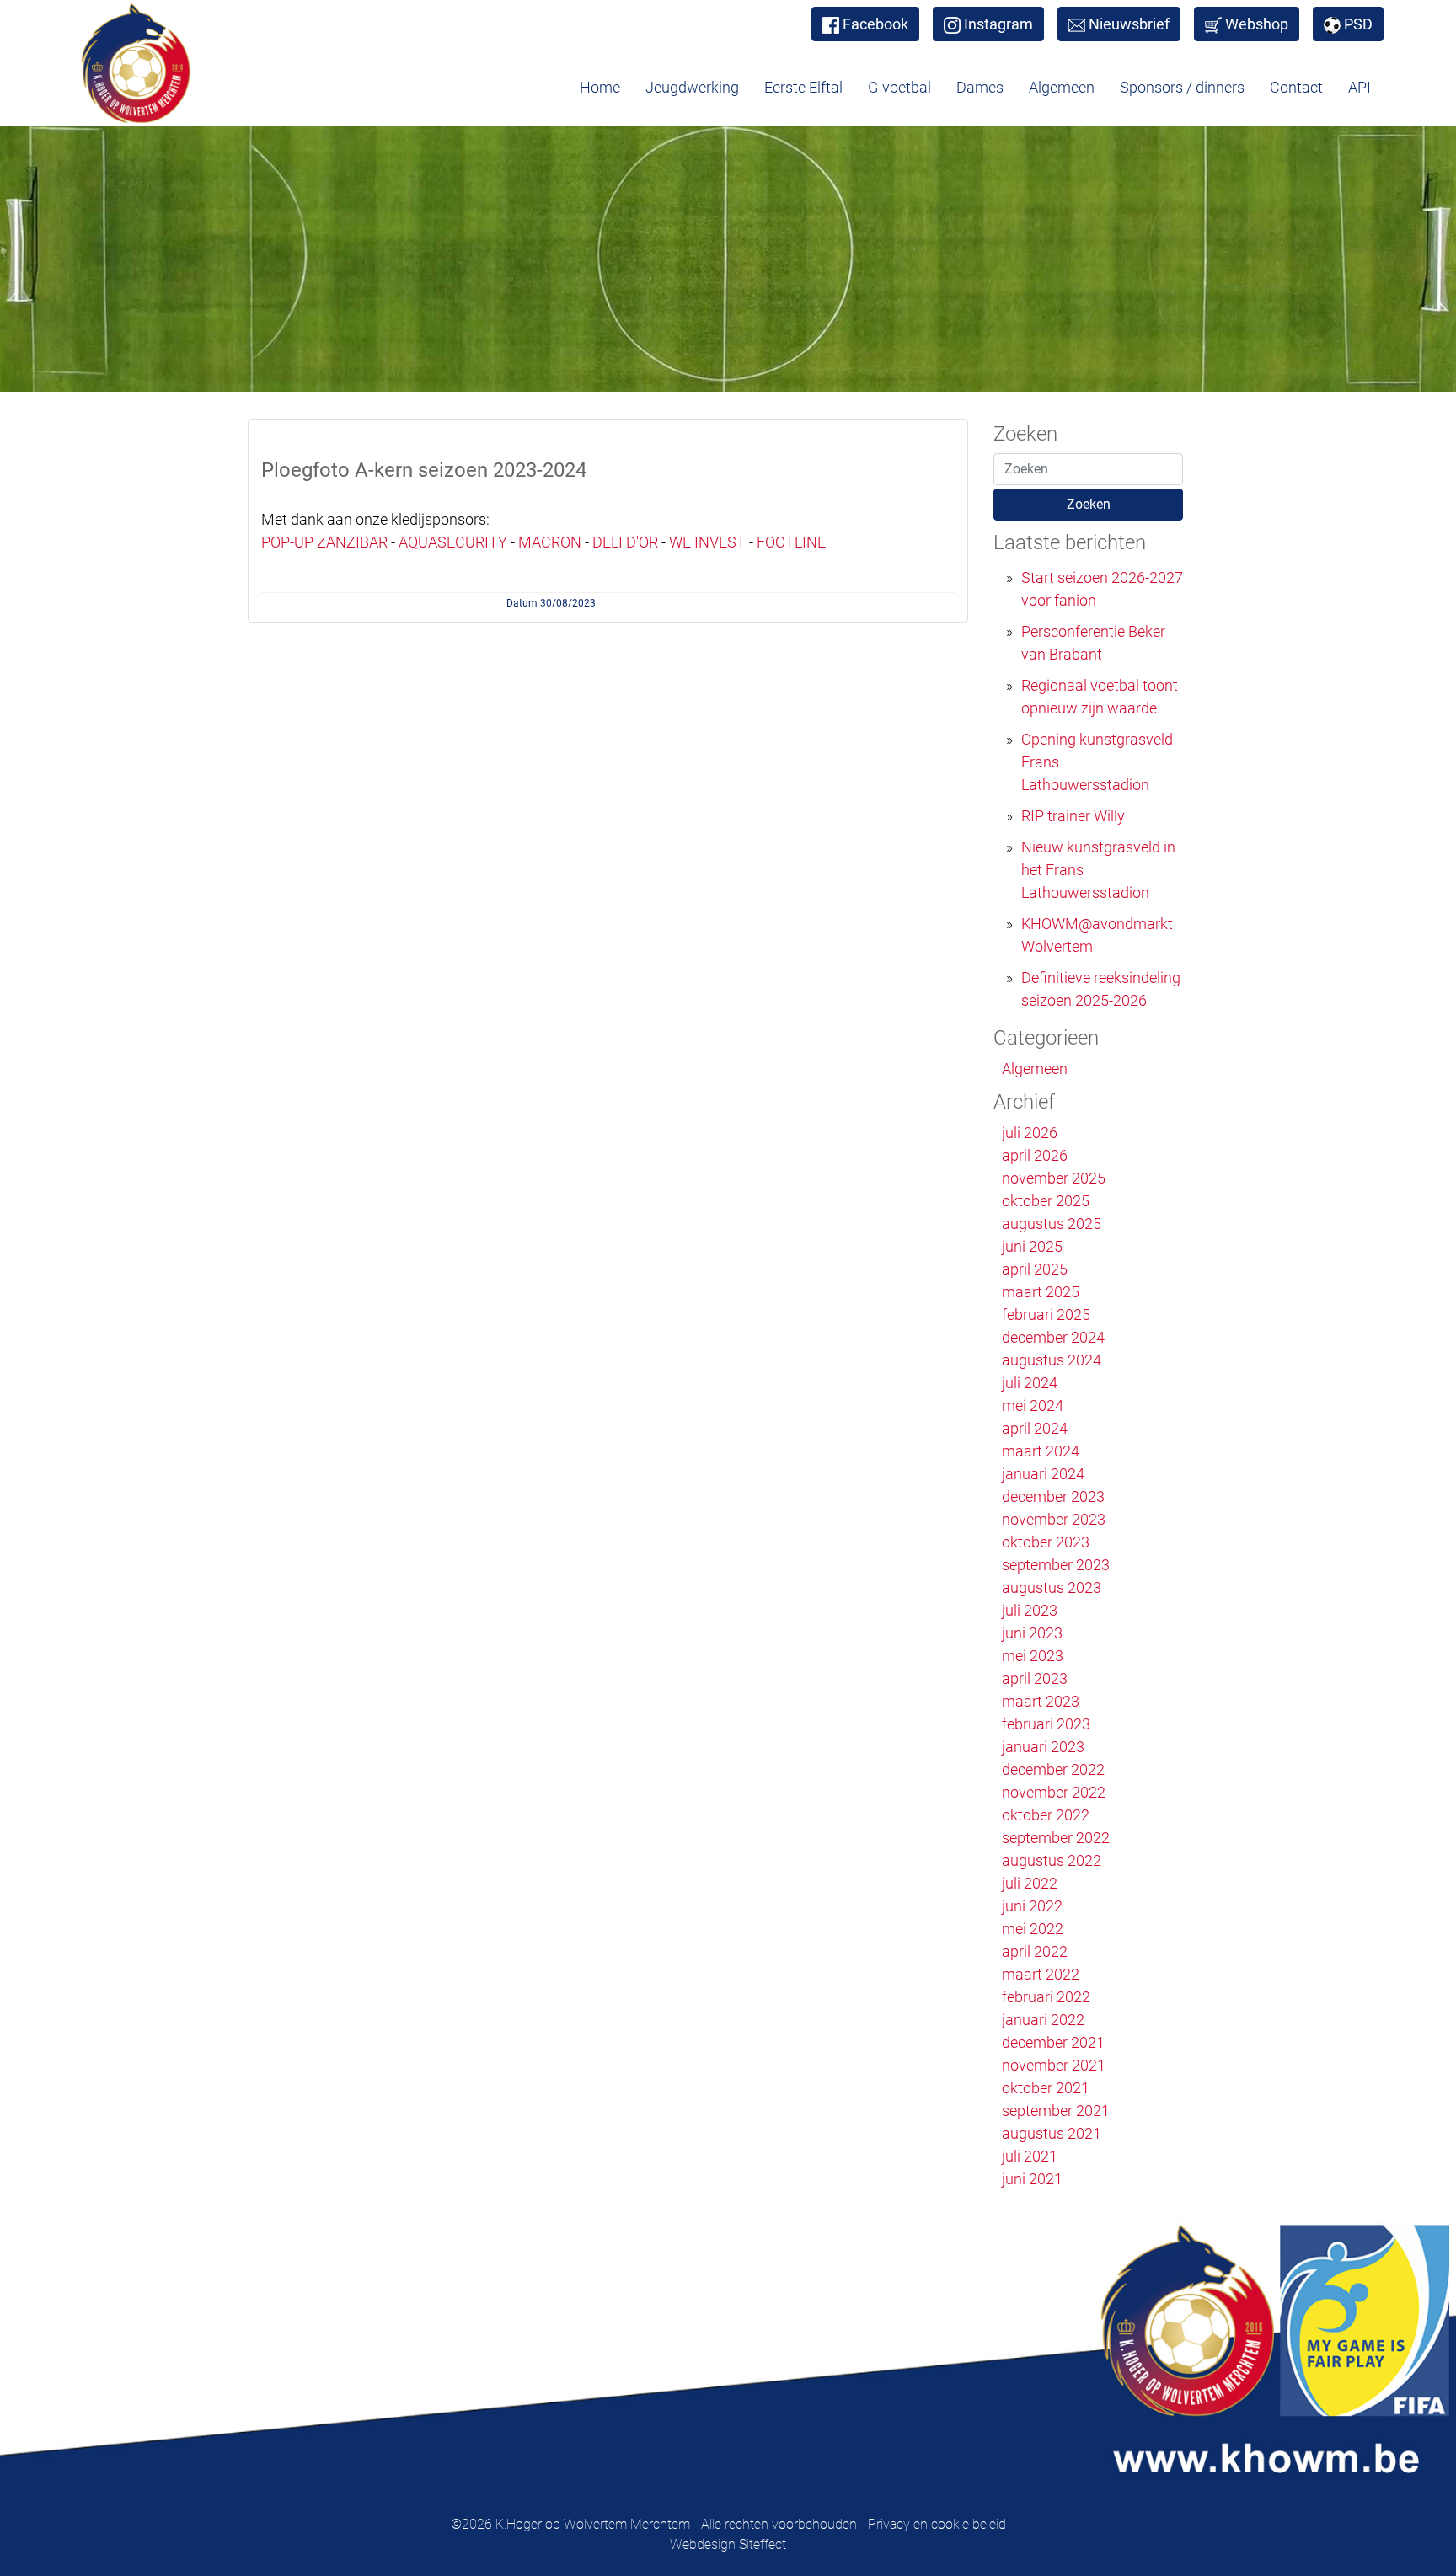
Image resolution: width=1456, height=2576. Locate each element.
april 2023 (1035, 1678)
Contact (1296, 87)
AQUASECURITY (453, 542)
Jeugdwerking (692, 87)
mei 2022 (1033, 1929)
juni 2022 (1032, 1906)
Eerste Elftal (803, 87)
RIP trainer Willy (1073, 816)
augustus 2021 (1052, 2133)
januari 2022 (1043, 2020)
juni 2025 (1032, 1246)
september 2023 (1056, 1565)
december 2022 (1053, 1769)
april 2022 (1035, 1951)
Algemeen (1062, 87)
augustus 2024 (1052, 1360)
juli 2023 (1030, 1610)
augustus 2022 (1052, 1860)
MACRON (550, 542)
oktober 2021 (1046, 2088)
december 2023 (1053, 1496)
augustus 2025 (1052, 1224)
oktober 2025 (1046, 1201)
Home (600, 87)
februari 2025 (1046, 1315)
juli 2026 (1030, 1133)
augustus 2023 (1052, 1587)
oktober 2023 (1046, 1542)
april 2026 (1035, 1155)
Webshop (1257, 24)
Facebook (875, 24)
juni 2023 (1032, 1633)
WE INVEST (707, 542)
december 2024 (1053, 1337)
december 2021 (1053, 2042)
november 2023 (1054, 1519)
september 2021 (1056, 2111)
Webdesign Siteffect (728, 2544)
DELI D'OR (627, 542)
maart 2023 (1041, 1701)
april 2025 (1035, 1269)
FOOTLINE (791, 542)
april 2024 (1035, 1428)
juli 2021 (1030, 2156)
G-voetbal (899, 87)
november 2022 (1054, 1792)
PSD (1358, 24)
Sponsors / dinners (1182, 87)
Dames (980, 87)
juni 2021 (1032, 2179)
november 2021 (1054, 2065)
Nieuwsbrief (1129, 24)
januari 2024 (1043, 1474)
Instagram (998, 24)
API (1360, 87)
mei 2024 (1033, 1406)
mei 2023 (1033, 1656)
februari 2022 (1046, 1997)
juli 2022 (1030, 1883)
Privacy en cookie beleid (937, 2524)
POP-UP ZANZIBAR (324, 542)
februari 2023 (1046, 1724)
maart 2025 (1041, 1292)
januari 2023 (1043, 1747)
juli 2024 (1030, 1383)
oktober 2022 (1046, 1815)
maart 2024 (1041, 1451)
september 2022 (1056, 1838)
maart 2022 (1041, 1974)
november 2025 (1054, 1178)
